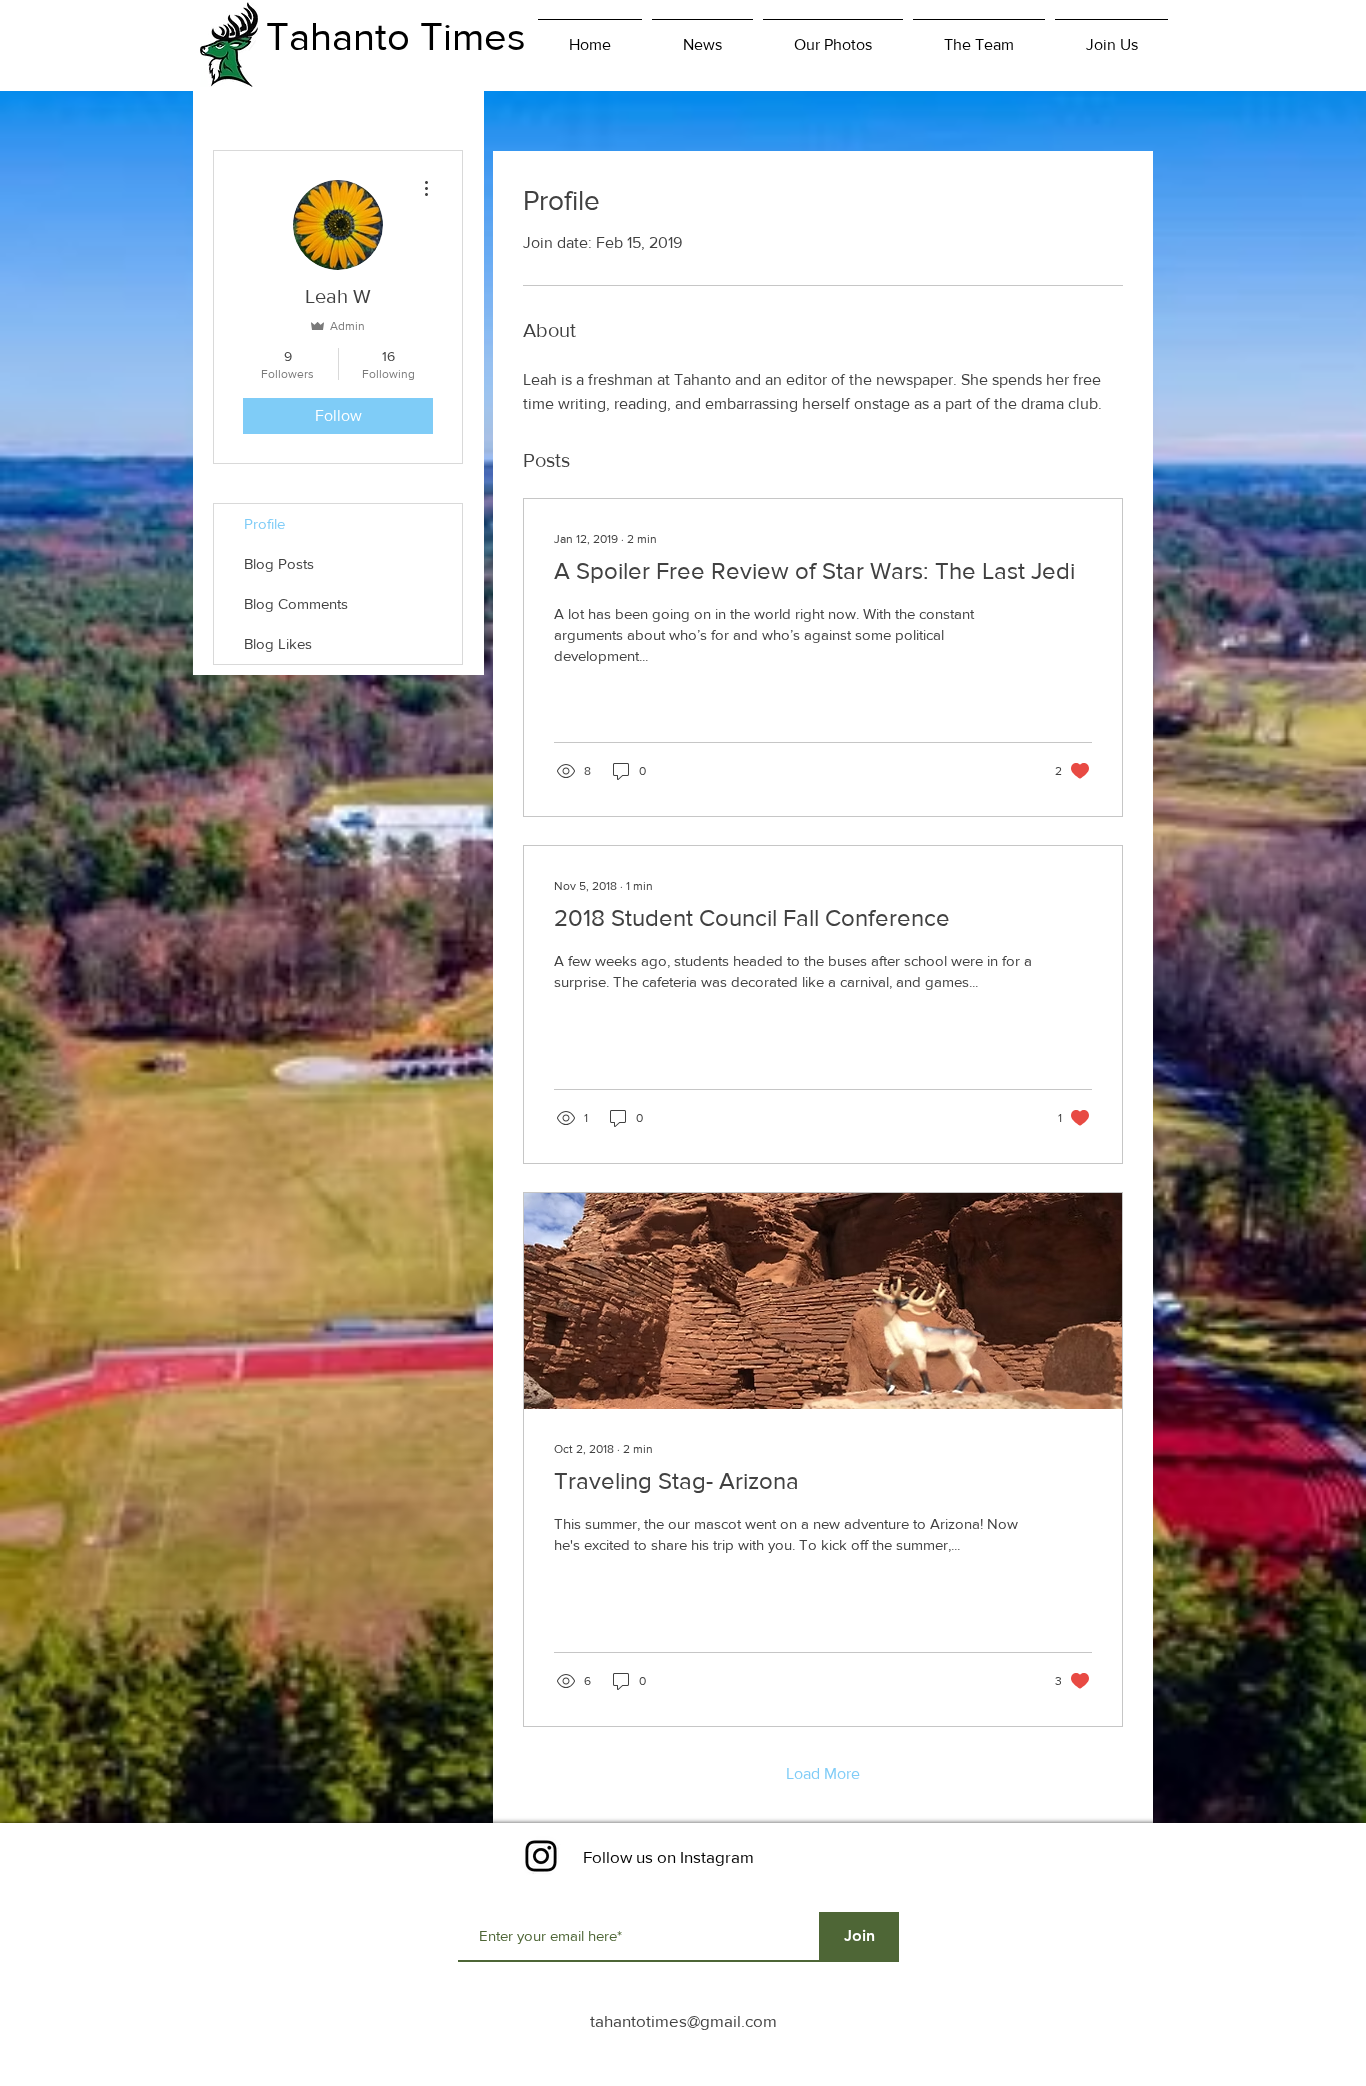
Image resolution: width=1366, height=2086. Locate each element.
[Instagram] (541, 1856)
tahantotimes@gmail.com (683, 2020)
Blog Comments (296, 603)
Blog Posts (279, 563)
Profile (264, 523)
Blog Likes (278, 643)
